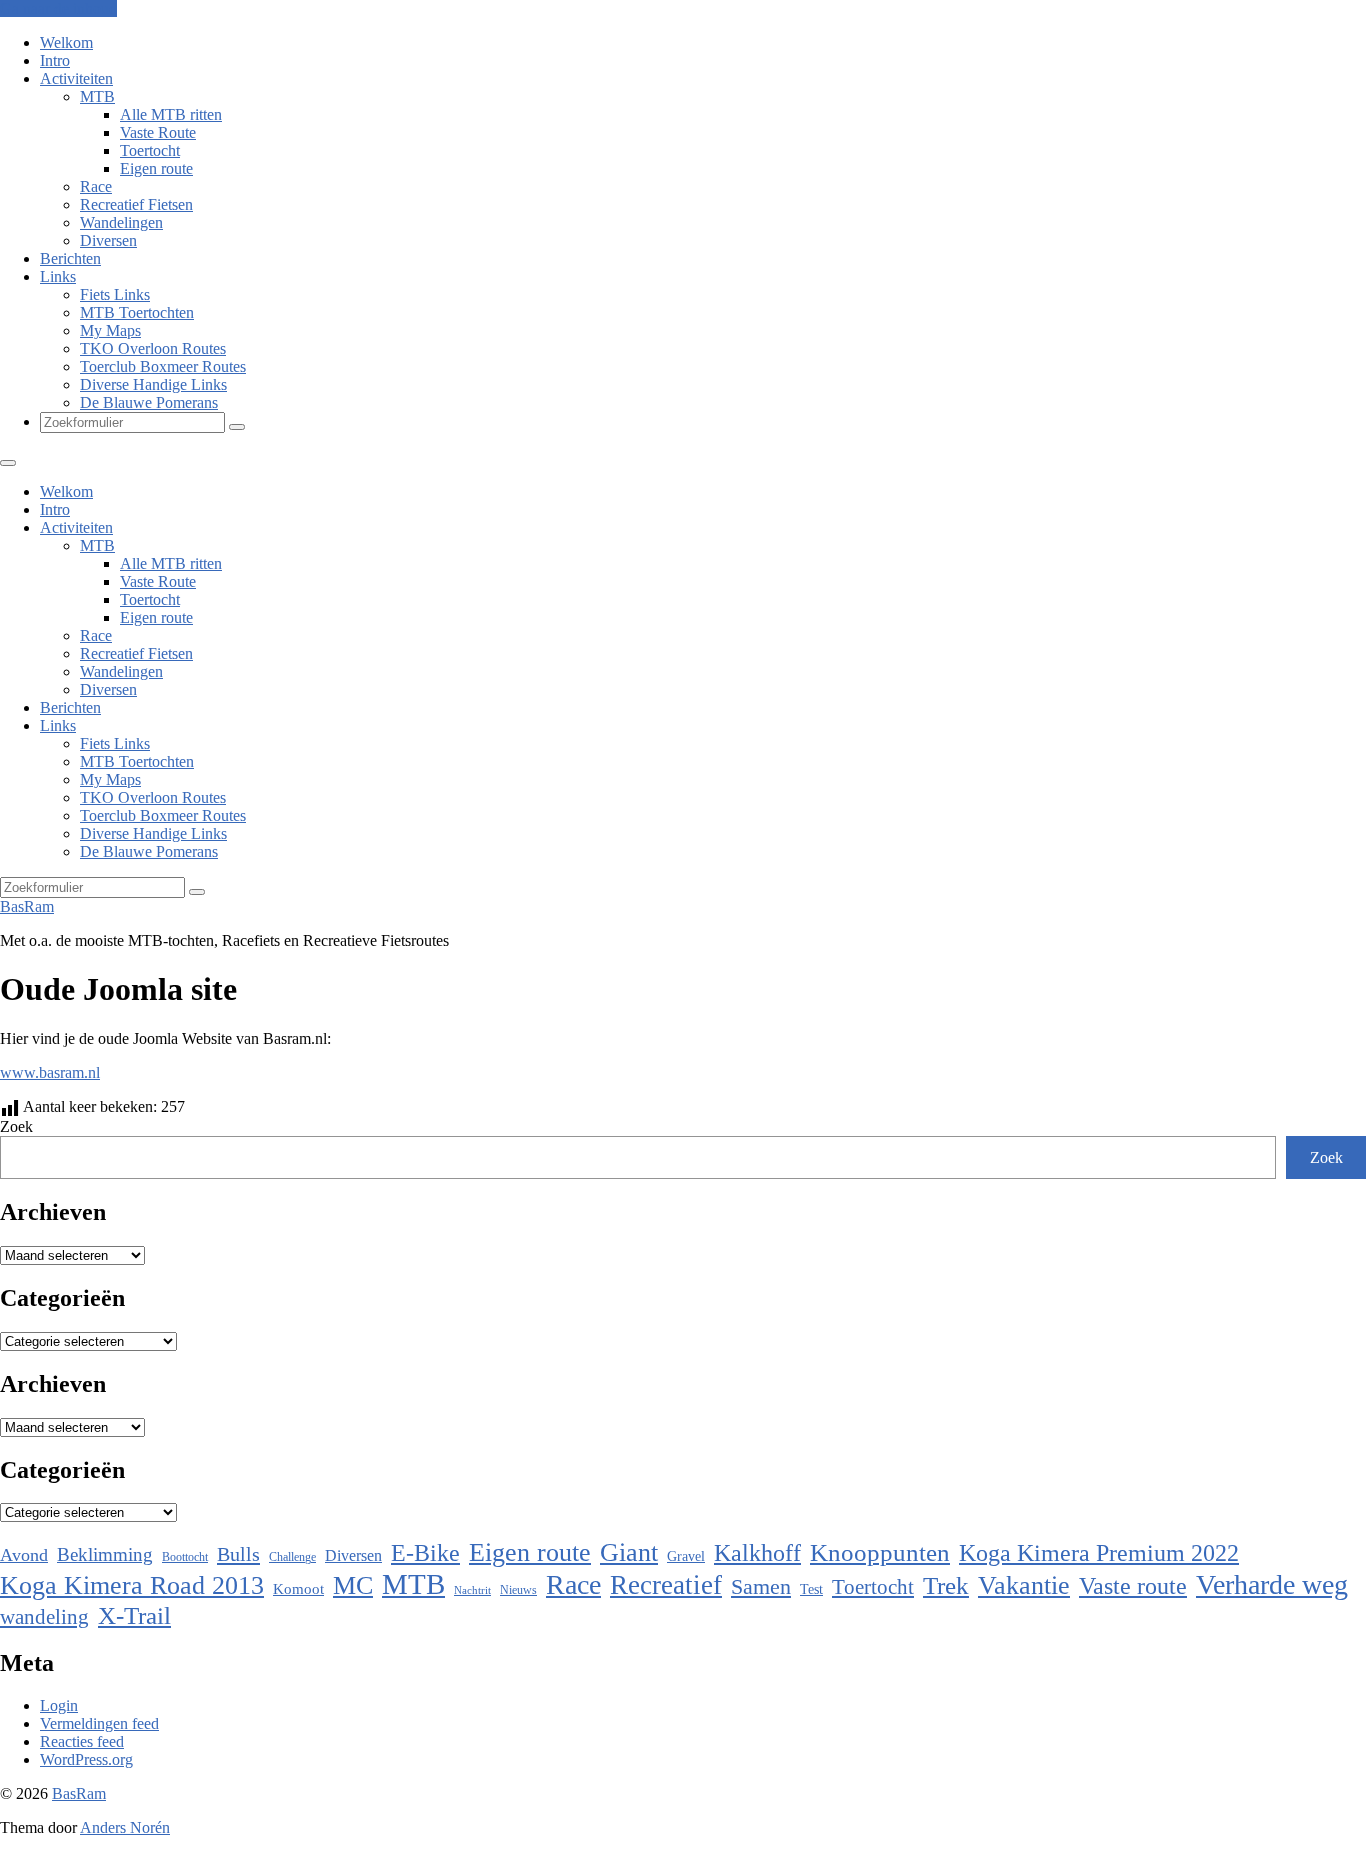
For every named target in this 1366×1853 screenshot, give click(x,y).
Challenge (292, 1557)
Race (96, 186)
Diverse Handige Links (153, 384)
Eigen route (156, 168)
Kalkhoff (757, 1552)
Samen (761, 1586)
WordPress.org (86, 1759)
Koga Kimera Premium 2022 (1099, 1552)
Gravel (686, 1556)
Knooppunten (880, 1552)
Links (58, 276)
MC (353, 1585)
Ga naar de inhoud (58, 8)
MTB (97, 96)
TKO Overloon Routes (153, 348)
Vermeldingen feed (99, 1723)
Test (811, 1589)
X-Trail (134, 1615)
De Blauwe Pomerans (149, 402)
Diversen (108, 240)
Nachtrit (472, 1590)
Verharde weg (1272, 1584)
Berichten (70, 258)
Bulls (238, 1554)
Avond (24, 1555)
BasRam (27, 906)
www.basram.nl (50, 1072)
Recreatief (666, 1585)
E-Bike (425, 1552)
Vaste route (1133, 1586)
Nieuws (518, 1590)
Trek (946, 1585)
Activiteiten (76, 78)
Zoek (16, 1126)
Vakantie (1024, 1585)
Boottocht (185, 1557)
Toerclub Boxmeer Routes (163, 366)
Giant (629, 1552)
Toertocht (150, 150)
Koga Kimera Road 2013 (132, 1585)
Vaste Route (158, 132)
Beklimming (105, 1554)
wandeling (44, 1617)
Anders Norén (125, 1827)
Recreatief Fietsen (136, 204)
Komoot (298, 1589)
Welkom (66, 42)
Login (59, 1705)
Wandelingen (121, 222)
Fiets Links (115, 294)
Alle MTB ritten (171, 114)
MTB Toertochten (137, 312)
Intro (55, 60)
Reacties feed (82, 1741)
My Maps (110, 330)
